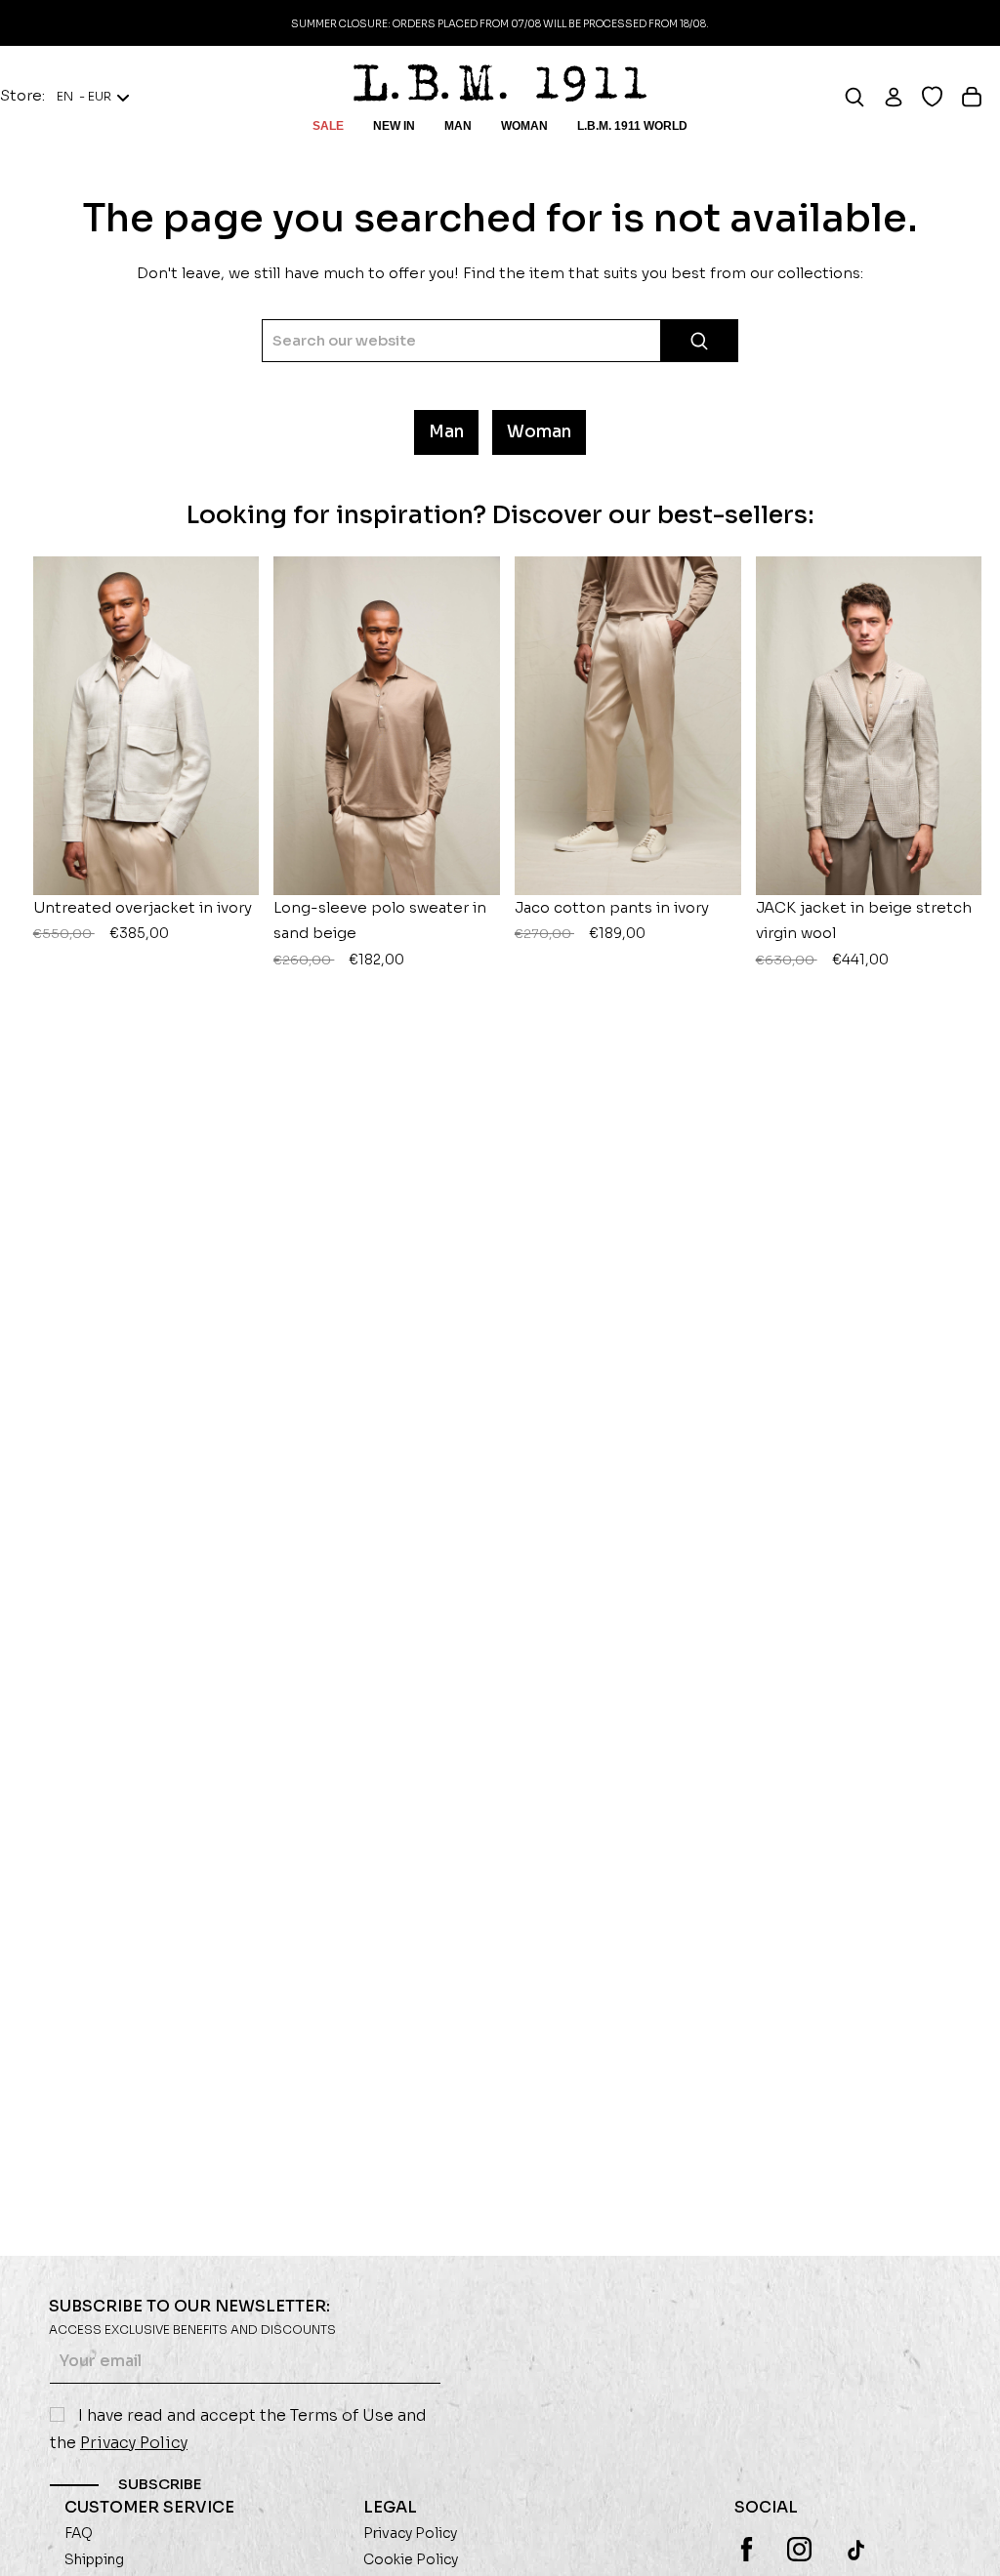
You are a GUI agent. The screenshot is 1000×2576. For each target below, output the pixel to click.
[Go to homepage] (500, 83)
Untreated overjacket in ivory (143, 920)
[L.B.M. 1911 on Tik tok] (858, 2550)
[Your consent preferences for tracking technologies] (966, 2542)
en (84, 97)
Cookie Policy (411, 2559)
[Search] (863, 97)
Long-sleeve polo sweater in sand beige (380, 933)
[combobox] (500, 341)
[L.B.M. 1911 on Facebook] (747, 2549)
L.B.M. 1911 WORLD (632, 126)
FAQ (79, 2533)
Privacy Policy (134, 2443)
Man (458, 126)
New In (394, 126)
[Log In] (902, 97)
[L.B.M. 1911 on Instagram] (799, 2549)
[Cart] (980, 97)
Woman (524, 126)
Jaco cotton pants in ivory (612, 920)
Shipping (94, 2559)
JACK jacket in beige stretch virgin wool (864, 933)
